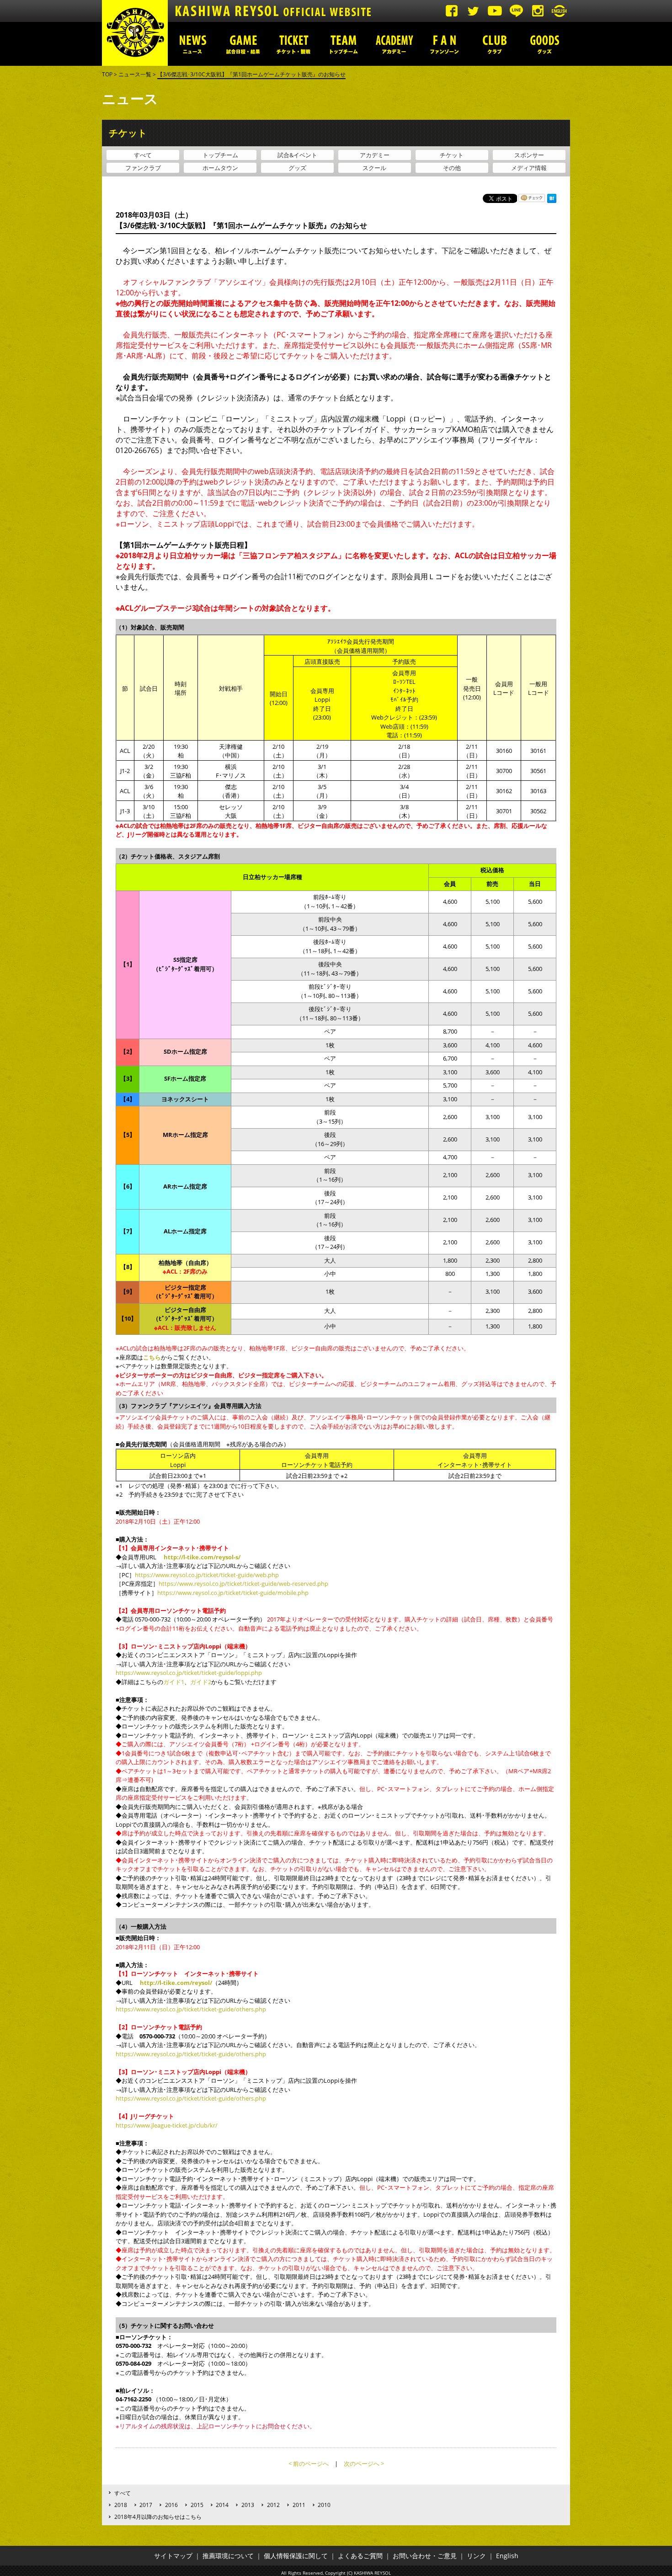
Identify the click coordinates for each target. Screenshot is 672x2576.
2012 (273, 2505)
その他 (452, 168)
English (507, 2556)
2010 (324, 2505)
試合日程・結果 (243, 44)
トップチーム (344, 44)
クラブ (495, 44)
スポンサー (529, 155)
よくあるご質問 (360, 2556)
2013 (248, 2505)
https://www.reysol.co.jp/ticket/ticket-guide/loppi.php (189, 1673)
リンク (476, 2556)
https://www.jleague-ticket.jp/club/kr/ (167, 2125)
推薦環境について (228, 2556)
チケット (452, 155)
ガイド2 (201, 1682)
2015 (197, 2505)
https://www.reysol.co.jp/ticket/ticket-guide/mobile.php (233, 1593)
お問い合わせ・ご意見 (425, 2556)
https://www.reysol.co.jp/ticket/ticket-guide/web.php (207, 1575)
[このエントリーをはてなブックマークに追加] (552, 200)
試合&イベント (297, 155)
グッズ (545, 44)
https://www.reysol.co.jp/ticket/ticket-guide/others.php (191, 2009)
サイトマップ (173, 2556)
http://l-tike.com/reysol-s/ (202, 1557)
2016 (171, 2505)
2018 (121, 2505)
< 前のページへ (309, 2464)
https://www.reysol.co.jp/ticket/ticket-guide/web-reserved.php (243, 1584)
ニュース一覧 (135, 74)
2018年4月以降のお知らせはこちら (158, 2517)
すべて (143, 155)
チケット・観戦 (293, 44)
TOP (107, 74)
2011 (299, 2505)
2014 (222, 2505)
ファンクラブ (143, 168)
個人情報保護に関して (296, 2556)
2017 (146, 2505)
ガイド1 (174, 1682)
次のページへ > (364, 2464)
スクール (374, 168)
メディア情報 (529, 168)
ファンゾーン (444, 44)
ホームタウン (220, 168)
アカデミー (394, 44)
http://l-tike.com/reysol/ (176, 1983)
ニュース (193, 44)
